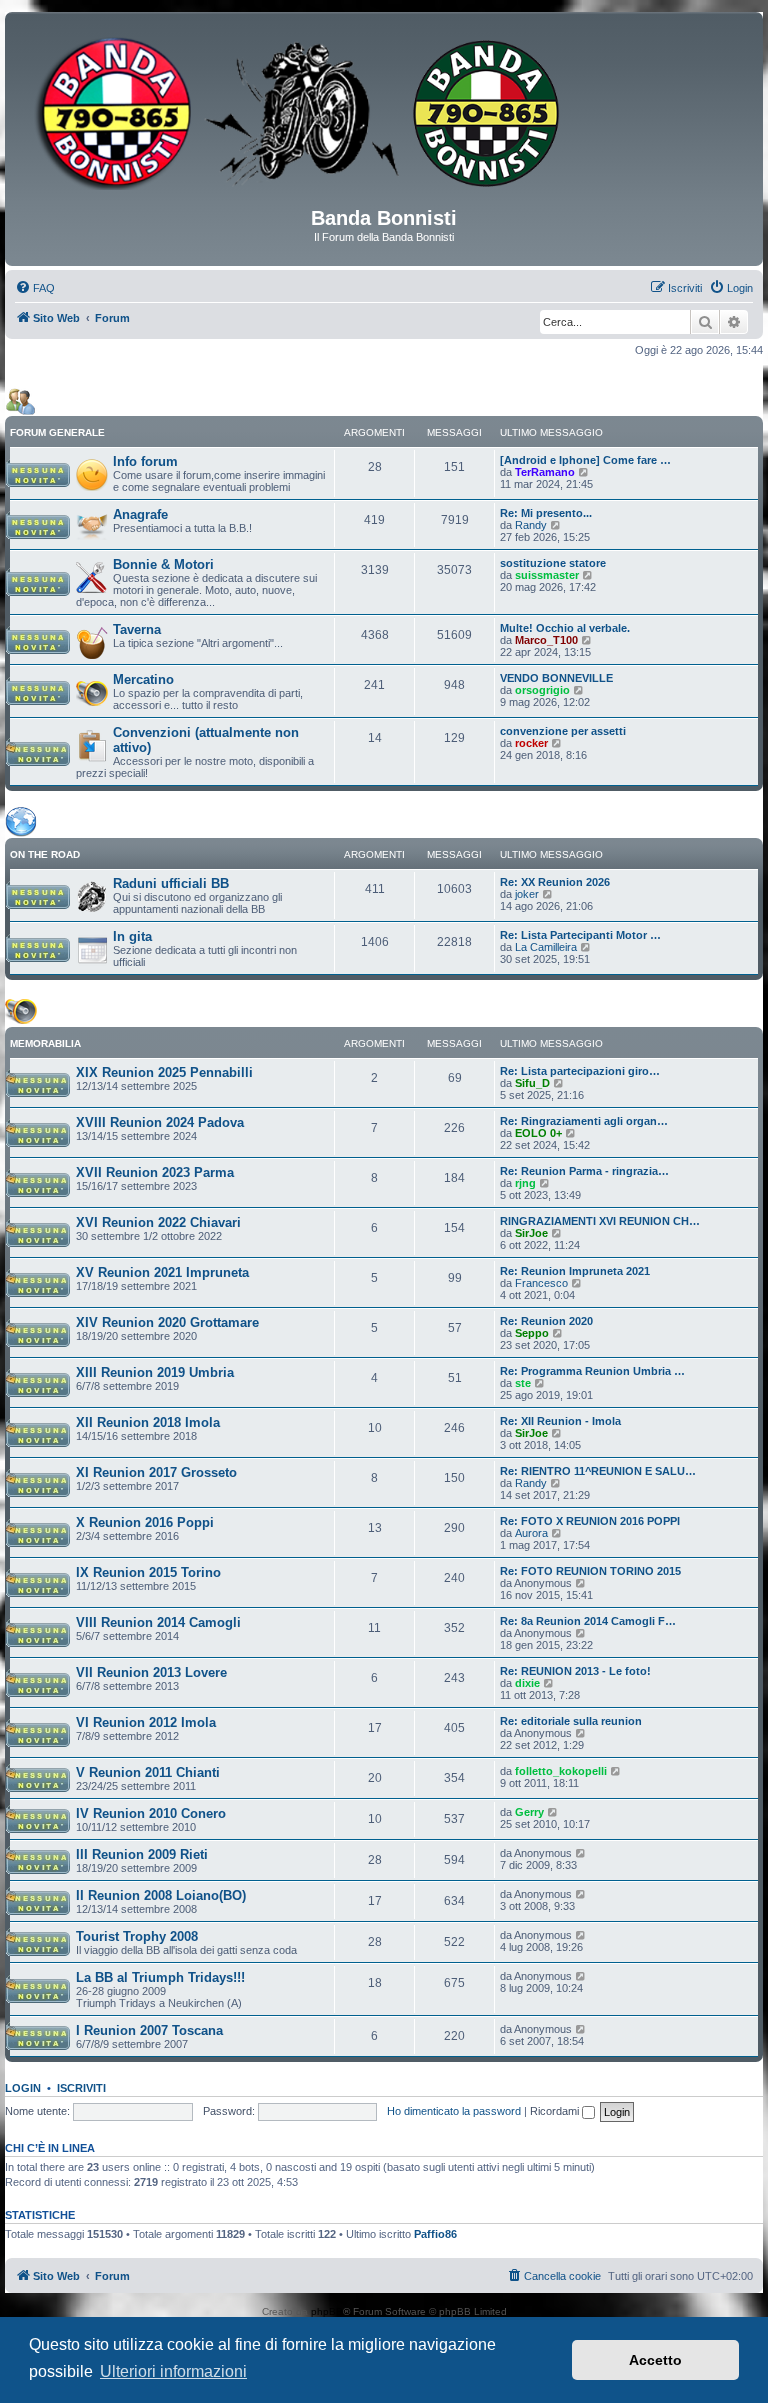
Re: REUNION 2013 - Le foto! (575, 1671)
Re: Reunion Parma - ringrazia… (584, 1171)
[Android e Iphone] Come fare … (585, 460)
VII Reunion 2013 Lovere (151, 1672)
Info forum (145, 461)
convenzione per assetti (563, 731)
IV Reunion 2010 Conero (151, 1813)
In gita (132, 936)
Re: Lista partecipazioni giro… (580, 1071)
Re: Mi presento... (546, 513)
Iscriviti (81, 2088)
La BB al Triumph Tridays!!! (160, 1977)
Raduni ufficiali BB (171, 883)
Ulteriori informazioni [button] (173, 2371)
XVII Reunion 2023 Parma (155, 1172)
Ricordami (556, 2111)
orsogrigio (542, 690)
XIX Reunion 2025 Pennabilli (164, 1072)
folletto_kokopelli (561, 1771)
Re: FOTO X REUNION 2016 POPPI (590, 1521)
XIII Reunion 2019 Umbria (155, 1372)
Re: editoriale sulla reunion (571, 1721)
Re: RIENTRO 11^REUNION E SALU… (598, 1471)
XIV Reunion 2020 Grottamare (167, 1322)
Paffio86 (435, 2234)
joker (527, 894)
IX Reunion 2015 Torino (148, 1572)
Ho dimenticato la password (454, 2111)
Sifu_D (532, 1083)
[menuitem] (35, 288)
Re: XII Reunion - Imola (560, 1421)
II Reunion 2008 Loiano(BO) (161, 1895)
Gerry (529, 1812)
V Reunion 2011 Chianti (148, 1772)
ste (523, 1383)
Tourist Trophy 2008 (137, 1936)
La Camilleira (546, 947)
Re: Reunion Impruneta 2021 (575, 1271)
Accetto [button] (655, 2360)
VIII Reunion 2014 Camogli (158, 1622)
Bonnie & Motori (163, 564)
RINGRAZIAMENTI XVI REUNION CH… (600, 1221)
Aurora (531, 1533)
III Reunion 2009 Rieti (142, 1854)
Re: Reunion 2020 (546, 1321)
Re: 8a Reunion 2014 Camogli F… (588, 1621)
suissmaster (547, 575)
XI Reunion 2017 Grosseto (156, 1472)
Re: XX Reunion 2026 (555, 882)
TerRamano (545, 472)
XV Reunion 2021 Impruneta (162, 1272)
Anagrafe (140, 514)
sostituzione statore (553, 563)
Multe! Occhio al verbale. (565, 628)
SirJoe (531, 1233)
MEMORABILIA (45, 1043)
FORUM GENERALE (57, 432)
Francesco (541, 1283)
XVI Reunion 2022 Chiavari (158, 1222)
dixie (527, 1683)
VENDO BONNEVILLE (556, 678)
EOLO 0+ (538, 1133)
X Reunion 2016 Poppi (145, 1522)
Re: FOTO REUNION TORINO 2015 (590, 1571)
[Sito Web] (384, 117)
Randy (531, 525)
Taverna (137, 629)
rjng (525, 1183)
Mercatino (143, 679)
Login (23, 2088)
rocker (531, 743)
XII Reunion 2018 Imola (148, 1422)
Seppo (532, 1333)
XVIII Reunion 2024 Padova (160, 1122)
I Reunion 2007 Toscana (149, 2030)
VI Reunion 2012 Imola (146, 1722)
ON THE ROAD (45, 854)
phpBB (327, 2311)
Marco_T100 (546, 640)
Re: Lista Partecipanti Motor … (580, 935)
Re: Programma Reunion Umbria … (592, 1371)
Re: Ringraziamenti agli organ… (584, 1121)
